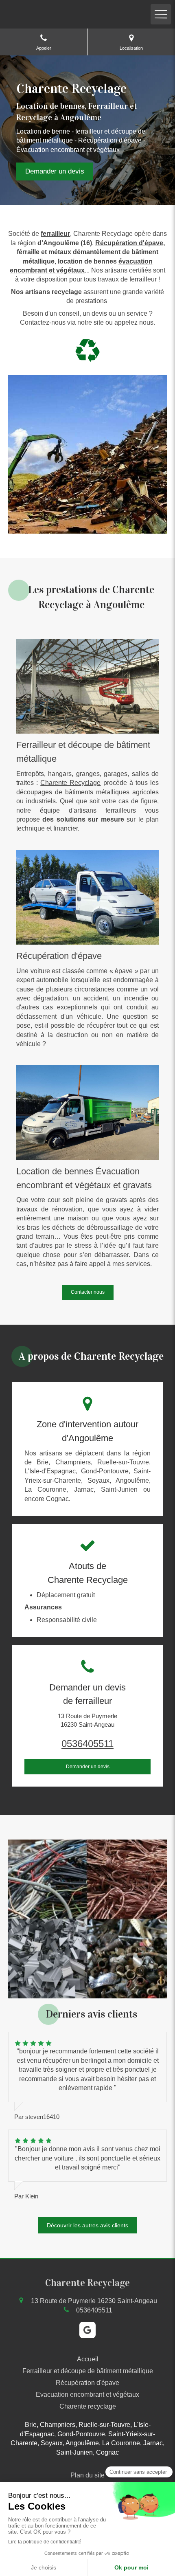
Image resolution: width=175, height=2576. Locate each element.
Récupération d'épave (129, 243)
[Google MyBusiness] (87, 2330)
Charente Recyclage (70, 783)
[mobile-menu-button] (161, 14)
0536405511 (87, 1744)
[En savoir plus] (87, 686)
